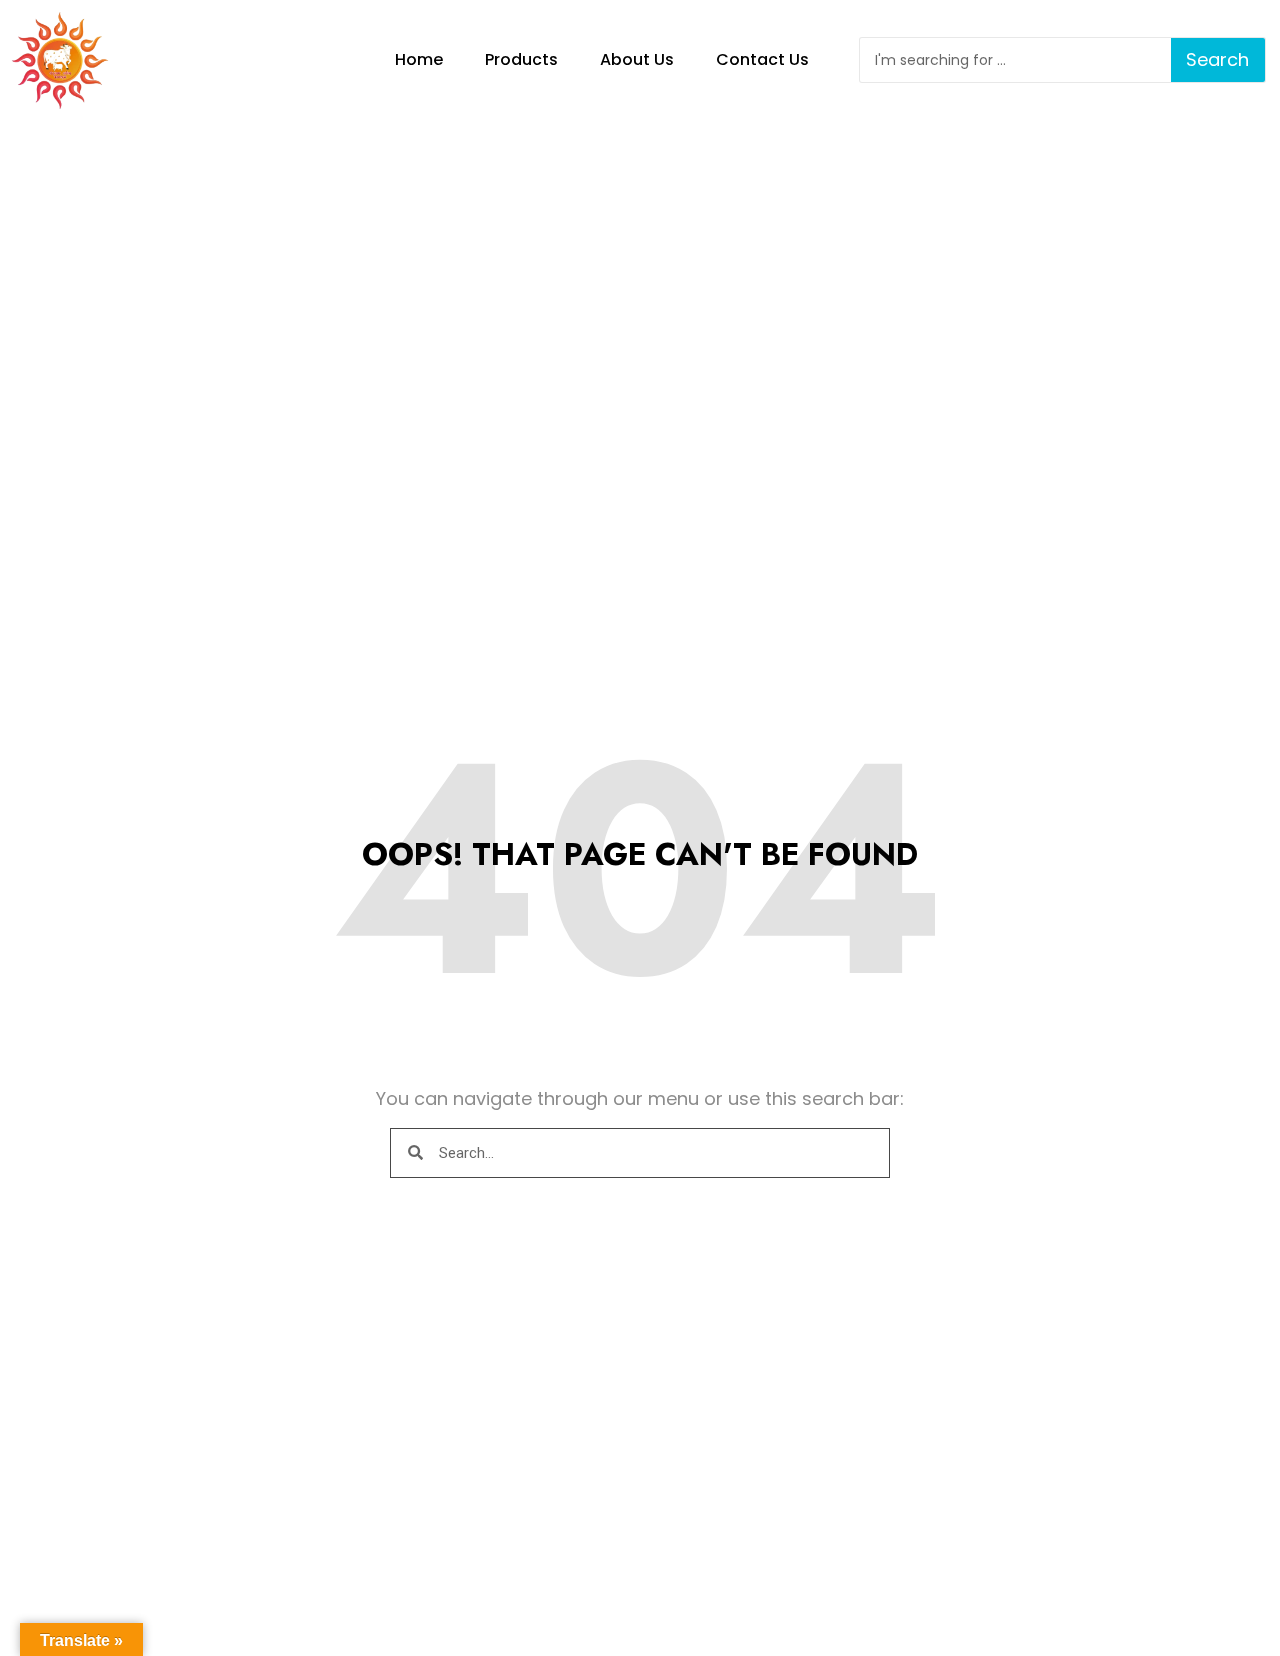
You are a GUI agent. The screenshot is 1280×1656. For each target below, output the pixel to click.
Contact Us (762, 59)
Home (419, 59)
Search (1217, 59)
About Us (637, 59)
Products (521, 59)
